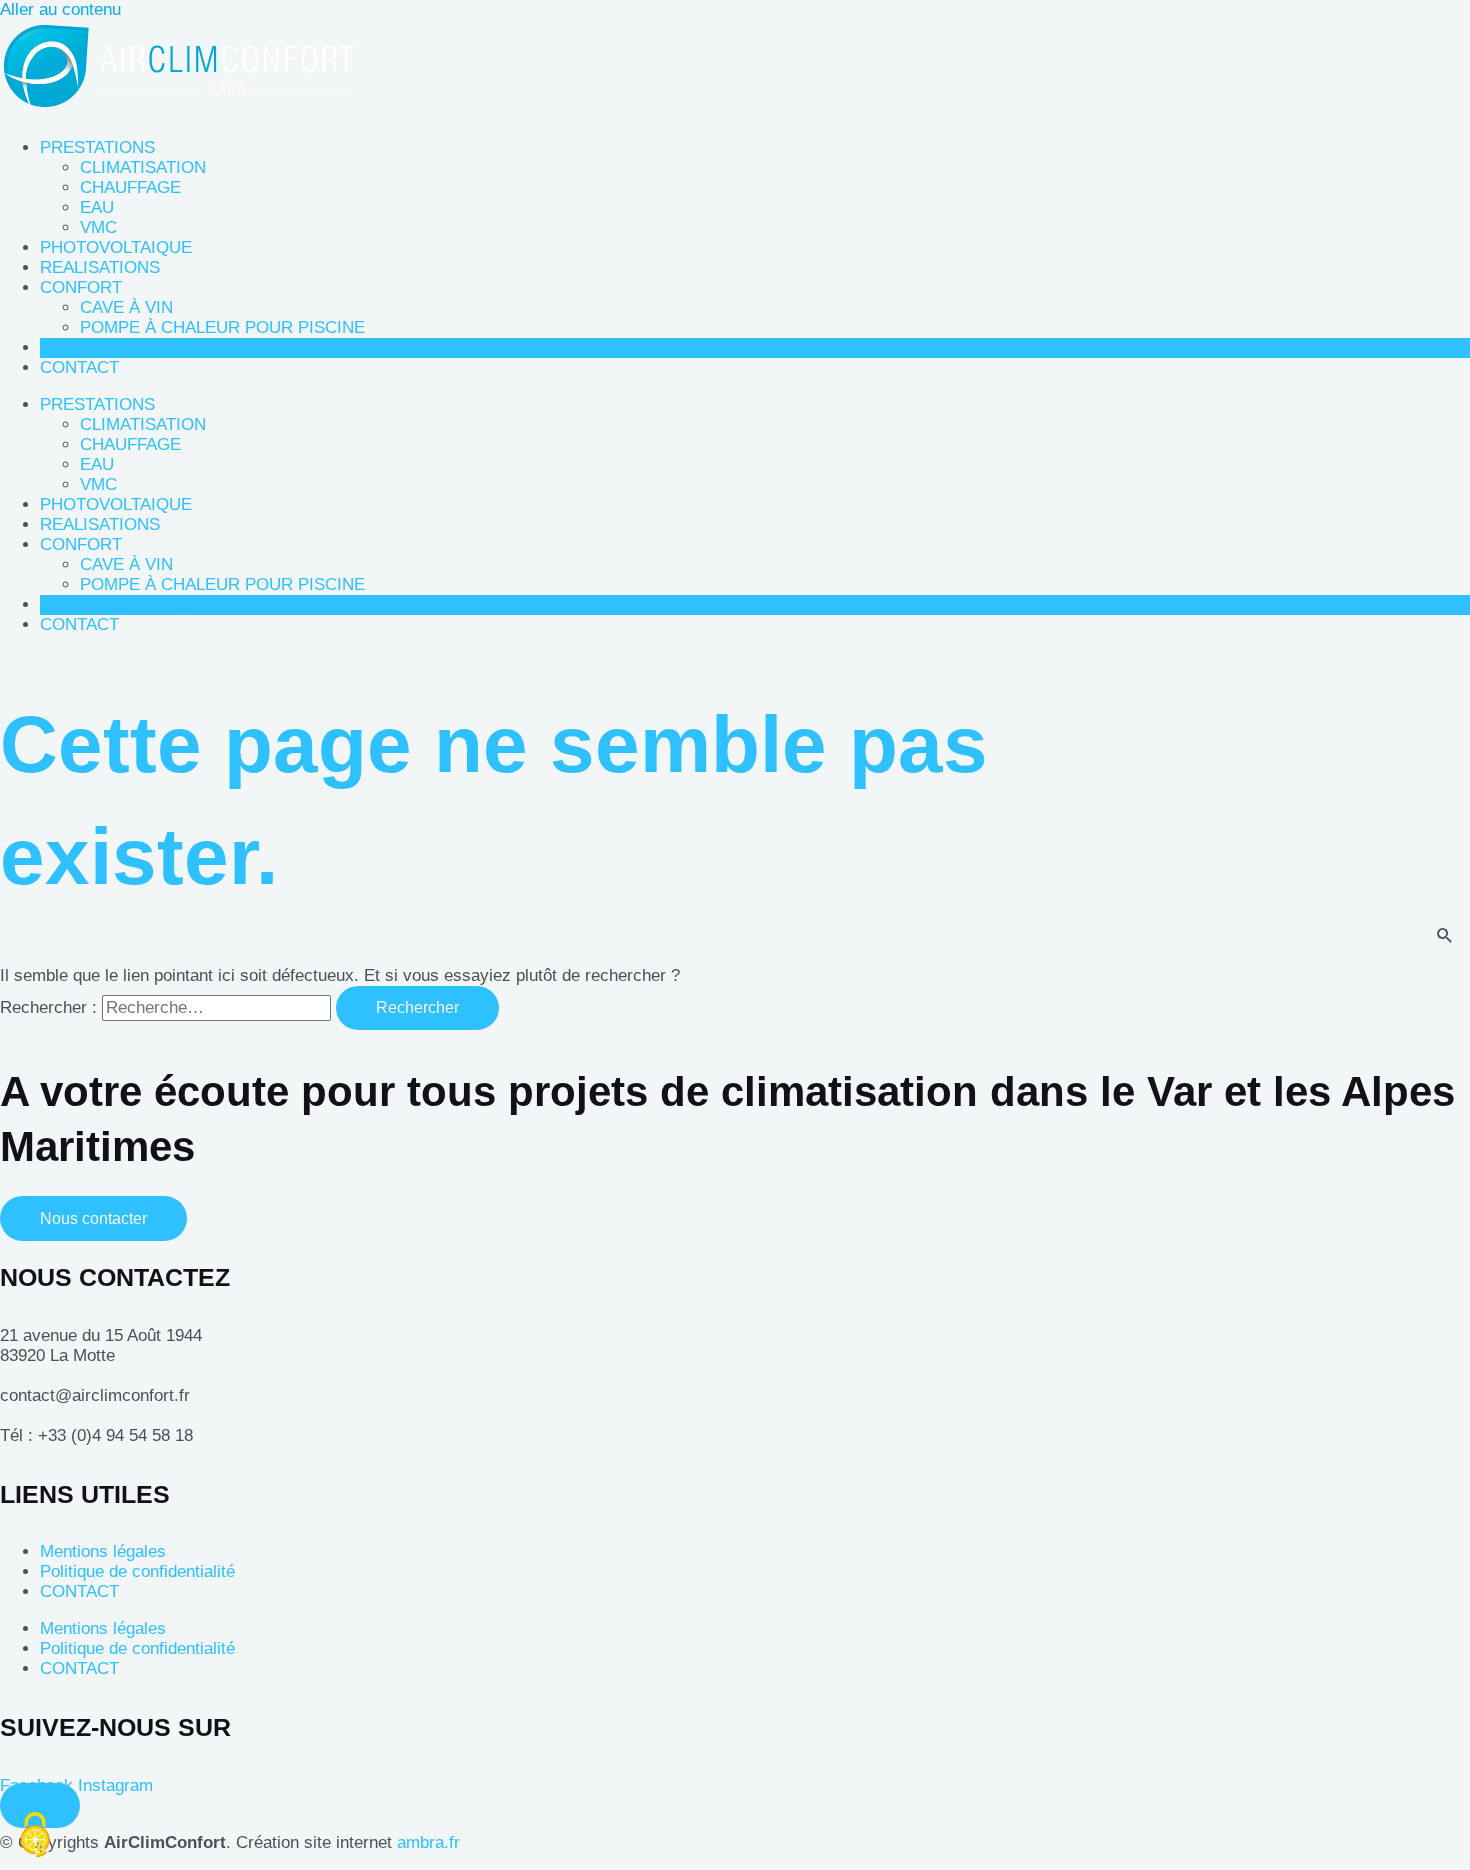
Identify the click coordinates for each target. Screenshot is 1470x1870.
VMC (98, 227)
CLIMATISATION (143, 167)
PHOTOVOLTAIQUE (116, 247)
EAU (97, 207)
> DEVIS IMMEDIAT (116, 347)
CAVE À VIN (126, 307)
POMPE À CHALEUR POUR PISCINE (222, 327)
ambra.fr (428, 1842)
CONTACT (79, 367)
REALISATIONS (100, 267)
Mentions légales (103, 1551)
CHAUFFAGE (130, 187)
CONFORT (81, 287)
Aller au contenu (60, 9)
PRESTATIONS (97, 147)
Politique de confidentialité (137, 1571)
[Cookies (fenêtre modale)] (35, 1836)
